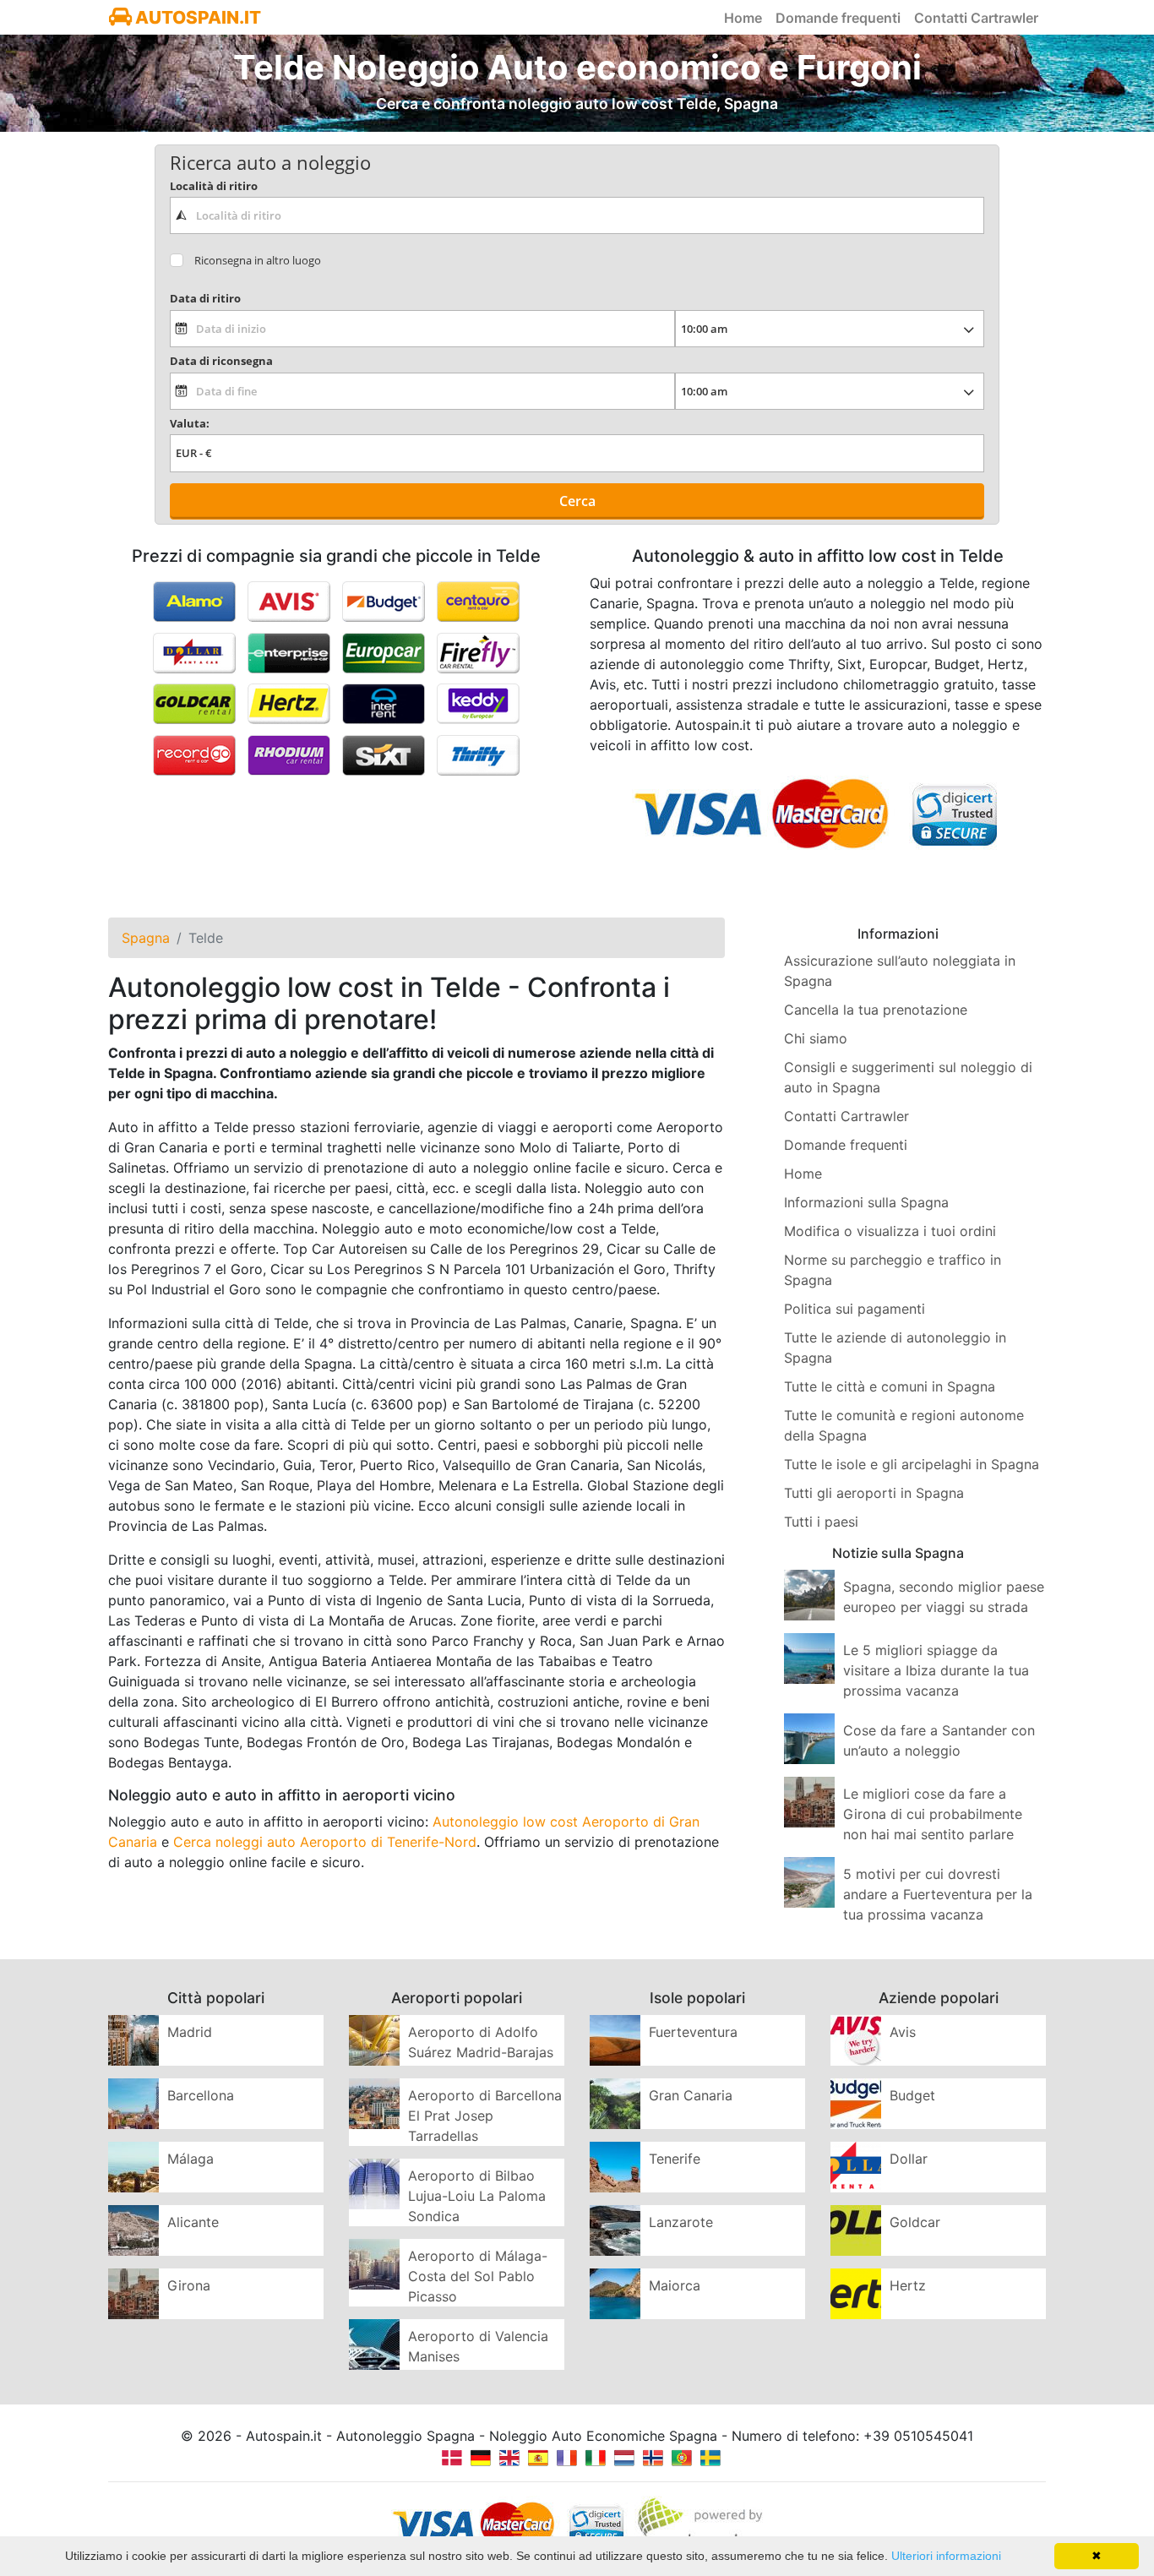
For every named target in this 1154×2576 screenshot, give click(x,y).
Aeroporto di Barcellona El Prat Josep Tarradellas (485, 2116)
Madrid (190, 2032)
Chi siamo (816, 1038)
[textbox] (577, 215)
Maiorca (675, 2285)
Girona (189, 2285)
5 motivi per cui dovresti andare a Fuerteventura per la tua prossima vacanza (938, 1894)
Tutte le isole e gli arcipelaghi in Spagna (912, 1464)
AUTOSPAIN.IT (196, 17)
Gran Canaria (691, 2095)
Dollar (909, 2159)
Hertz (908, 2285)
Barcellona (201, 2095)
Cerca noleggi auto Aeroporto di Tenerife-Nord (325, 1842)
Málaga (191, 2159)
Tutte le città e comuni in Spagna (890, 1386)
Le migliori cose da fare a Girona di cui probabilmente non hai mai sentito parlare (933, 1814)
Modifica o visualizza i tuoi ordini (890, 1231)
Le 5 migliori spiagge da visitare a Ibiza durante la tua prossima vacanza (936, 1670)
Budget (912, 2095)
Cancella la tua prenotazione (876, 1010)
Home (743, 18)
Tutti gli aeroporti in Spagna (874, 1493)
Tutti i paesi (821, 1522)
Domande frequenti (838, 18)
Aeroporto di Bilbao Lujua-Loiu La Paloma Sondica (477, 2196)
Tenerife (675, 2159)
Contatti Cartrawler (976, 18)
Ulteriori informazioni (946, 2556)
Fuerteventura (693, 2032)
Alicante (193, 2222)
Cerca (577, 501)
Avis (903, 2032)
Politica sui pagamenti (855, 1309)
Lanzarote (681, 2222)
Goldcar (915, 2222)
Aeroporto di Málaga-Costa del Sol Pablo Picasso (478, 2276)
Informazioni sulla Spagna (866, 1202)
